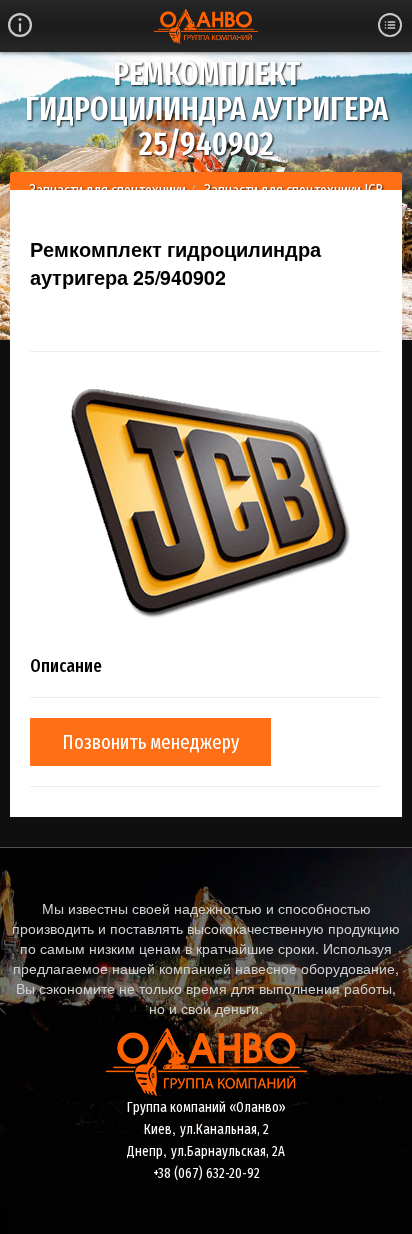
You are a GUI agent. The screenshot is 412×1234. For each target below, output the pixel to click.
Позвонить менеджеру (150, 742)
